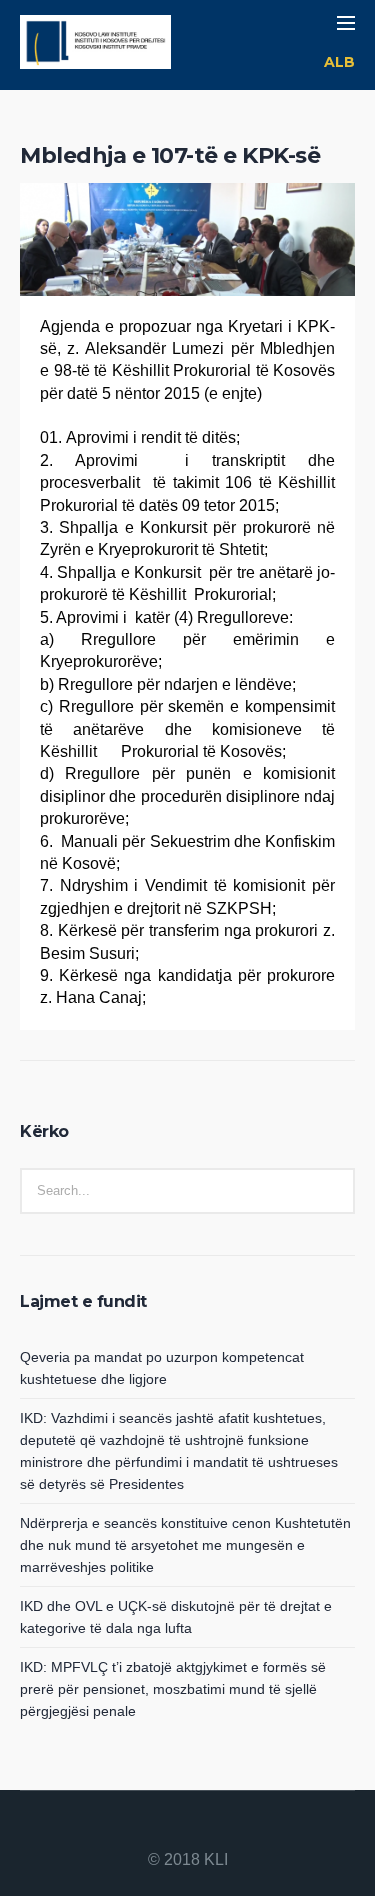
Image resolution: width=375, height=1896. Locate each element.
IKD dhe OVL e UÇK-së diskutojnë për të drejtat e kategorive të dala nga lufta (176, 1617)
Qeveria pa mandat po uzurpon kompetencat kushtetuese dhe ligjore (162, 1368)
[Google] (188, 1828)
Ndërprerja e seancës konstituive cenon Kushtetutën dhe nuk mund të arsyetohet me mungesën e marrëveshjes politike (185, 1545)
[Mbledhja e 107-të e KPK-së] (187, 272)
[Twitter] (212, 1828)
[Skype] (236, 1828)
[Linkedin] (140, 1828)
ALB (339, 62)
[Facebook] (164, 1828)
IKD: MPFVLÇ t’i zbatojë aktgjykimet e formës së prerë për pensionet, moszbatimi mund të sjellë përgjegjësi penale (173, 1689)
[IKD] (95, 44)
